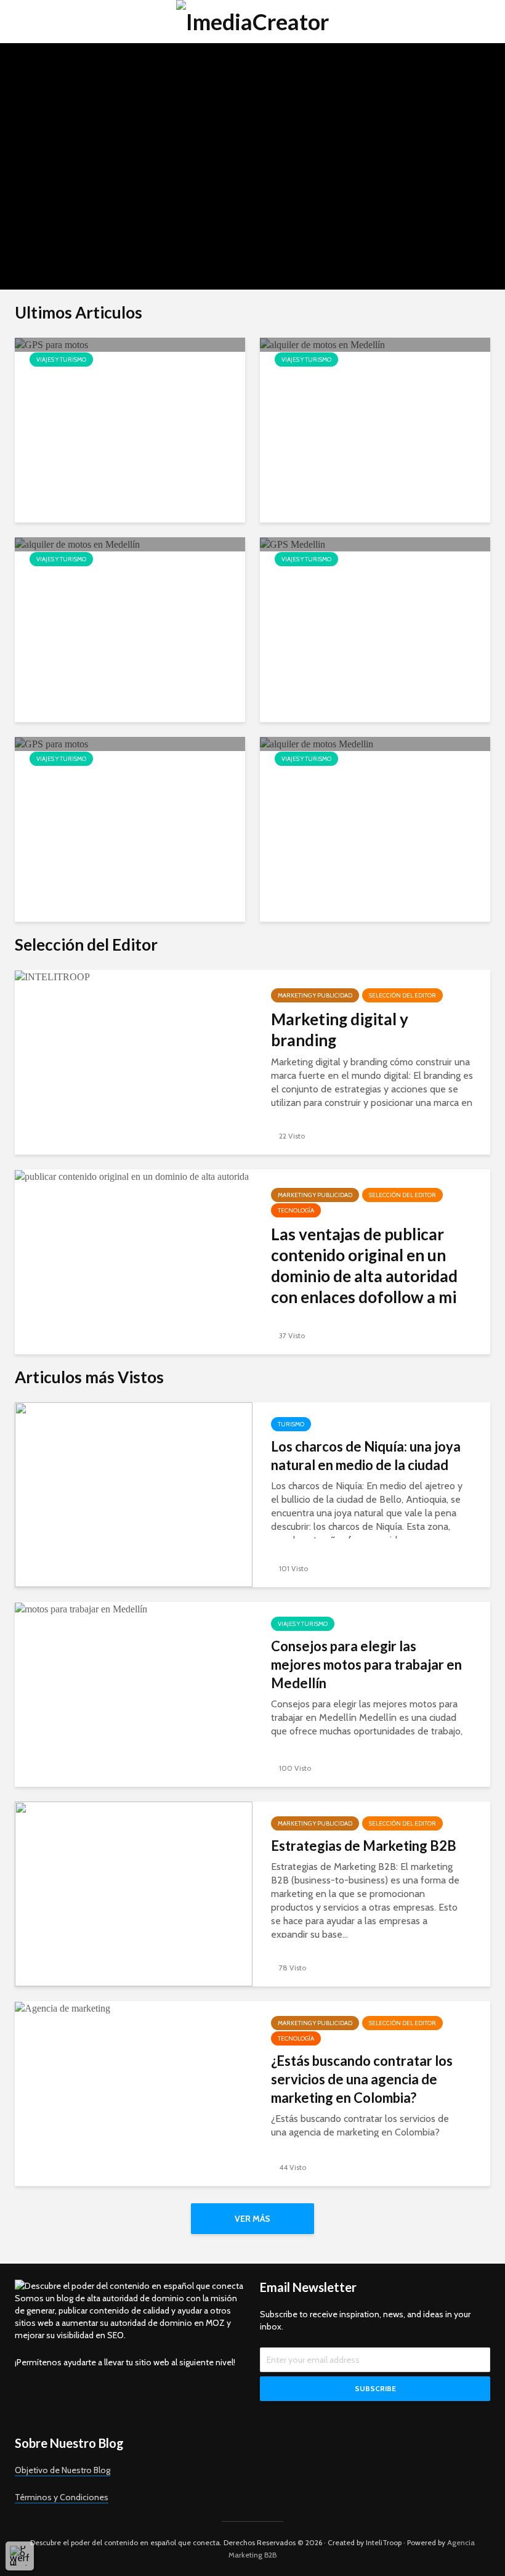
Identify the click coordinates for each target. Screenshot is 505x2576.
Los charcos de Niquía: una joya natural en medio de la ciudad (366, 1456)
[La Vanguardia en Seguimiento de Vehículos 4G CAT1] (51, 344)
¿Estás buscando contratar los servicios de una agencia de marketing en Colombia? (362, 2079)
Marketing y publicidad (315, 995)
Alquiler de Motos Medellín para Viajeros (374, 790)
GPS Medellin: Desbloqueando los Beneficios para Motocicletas (374, 591)
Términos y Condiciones (62, 2497)
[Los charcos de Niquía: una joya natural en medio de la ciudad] (134, 1494)
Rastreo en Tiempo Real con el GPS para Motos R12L (123, 790)
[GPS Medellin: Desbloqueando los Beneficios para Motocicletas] (293, 544)
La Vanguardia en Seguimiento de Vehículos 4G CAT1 (122, 391)
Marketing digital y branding (340, 1030)
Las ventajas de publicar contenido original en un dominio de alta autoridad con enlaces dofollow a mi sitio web (364, 1276)
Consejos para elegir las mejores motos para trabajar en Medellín (366, 1664)
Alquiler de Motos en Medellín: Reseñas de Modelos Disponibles (124, 600)
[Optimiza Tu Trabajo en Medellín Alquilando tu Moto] (322, 344)
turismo (45, 75)
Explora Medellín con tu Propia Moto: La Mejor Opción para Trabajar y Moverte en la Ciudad (140, 144)
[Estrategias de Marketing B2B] (134, 1893)
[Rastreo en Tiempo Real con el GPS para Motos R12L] (51, 743)
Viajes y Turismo (99, 75)
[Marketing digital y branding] (52, 976)
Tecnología (296, 1210)
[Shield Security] (20, 2556)
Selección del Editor (402, 995)
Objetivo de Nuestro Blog (63, 2470)
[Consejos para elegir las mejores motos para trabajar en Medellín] (81, 1608)
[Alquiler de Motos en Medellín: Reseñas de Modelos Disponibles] (77, 544)
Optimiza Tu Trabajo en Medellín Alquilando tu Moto (374, 391)
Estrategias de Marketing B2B (364, 1846)
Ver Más (252, 2219)
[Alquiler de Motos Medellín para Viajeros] (317, 743)
